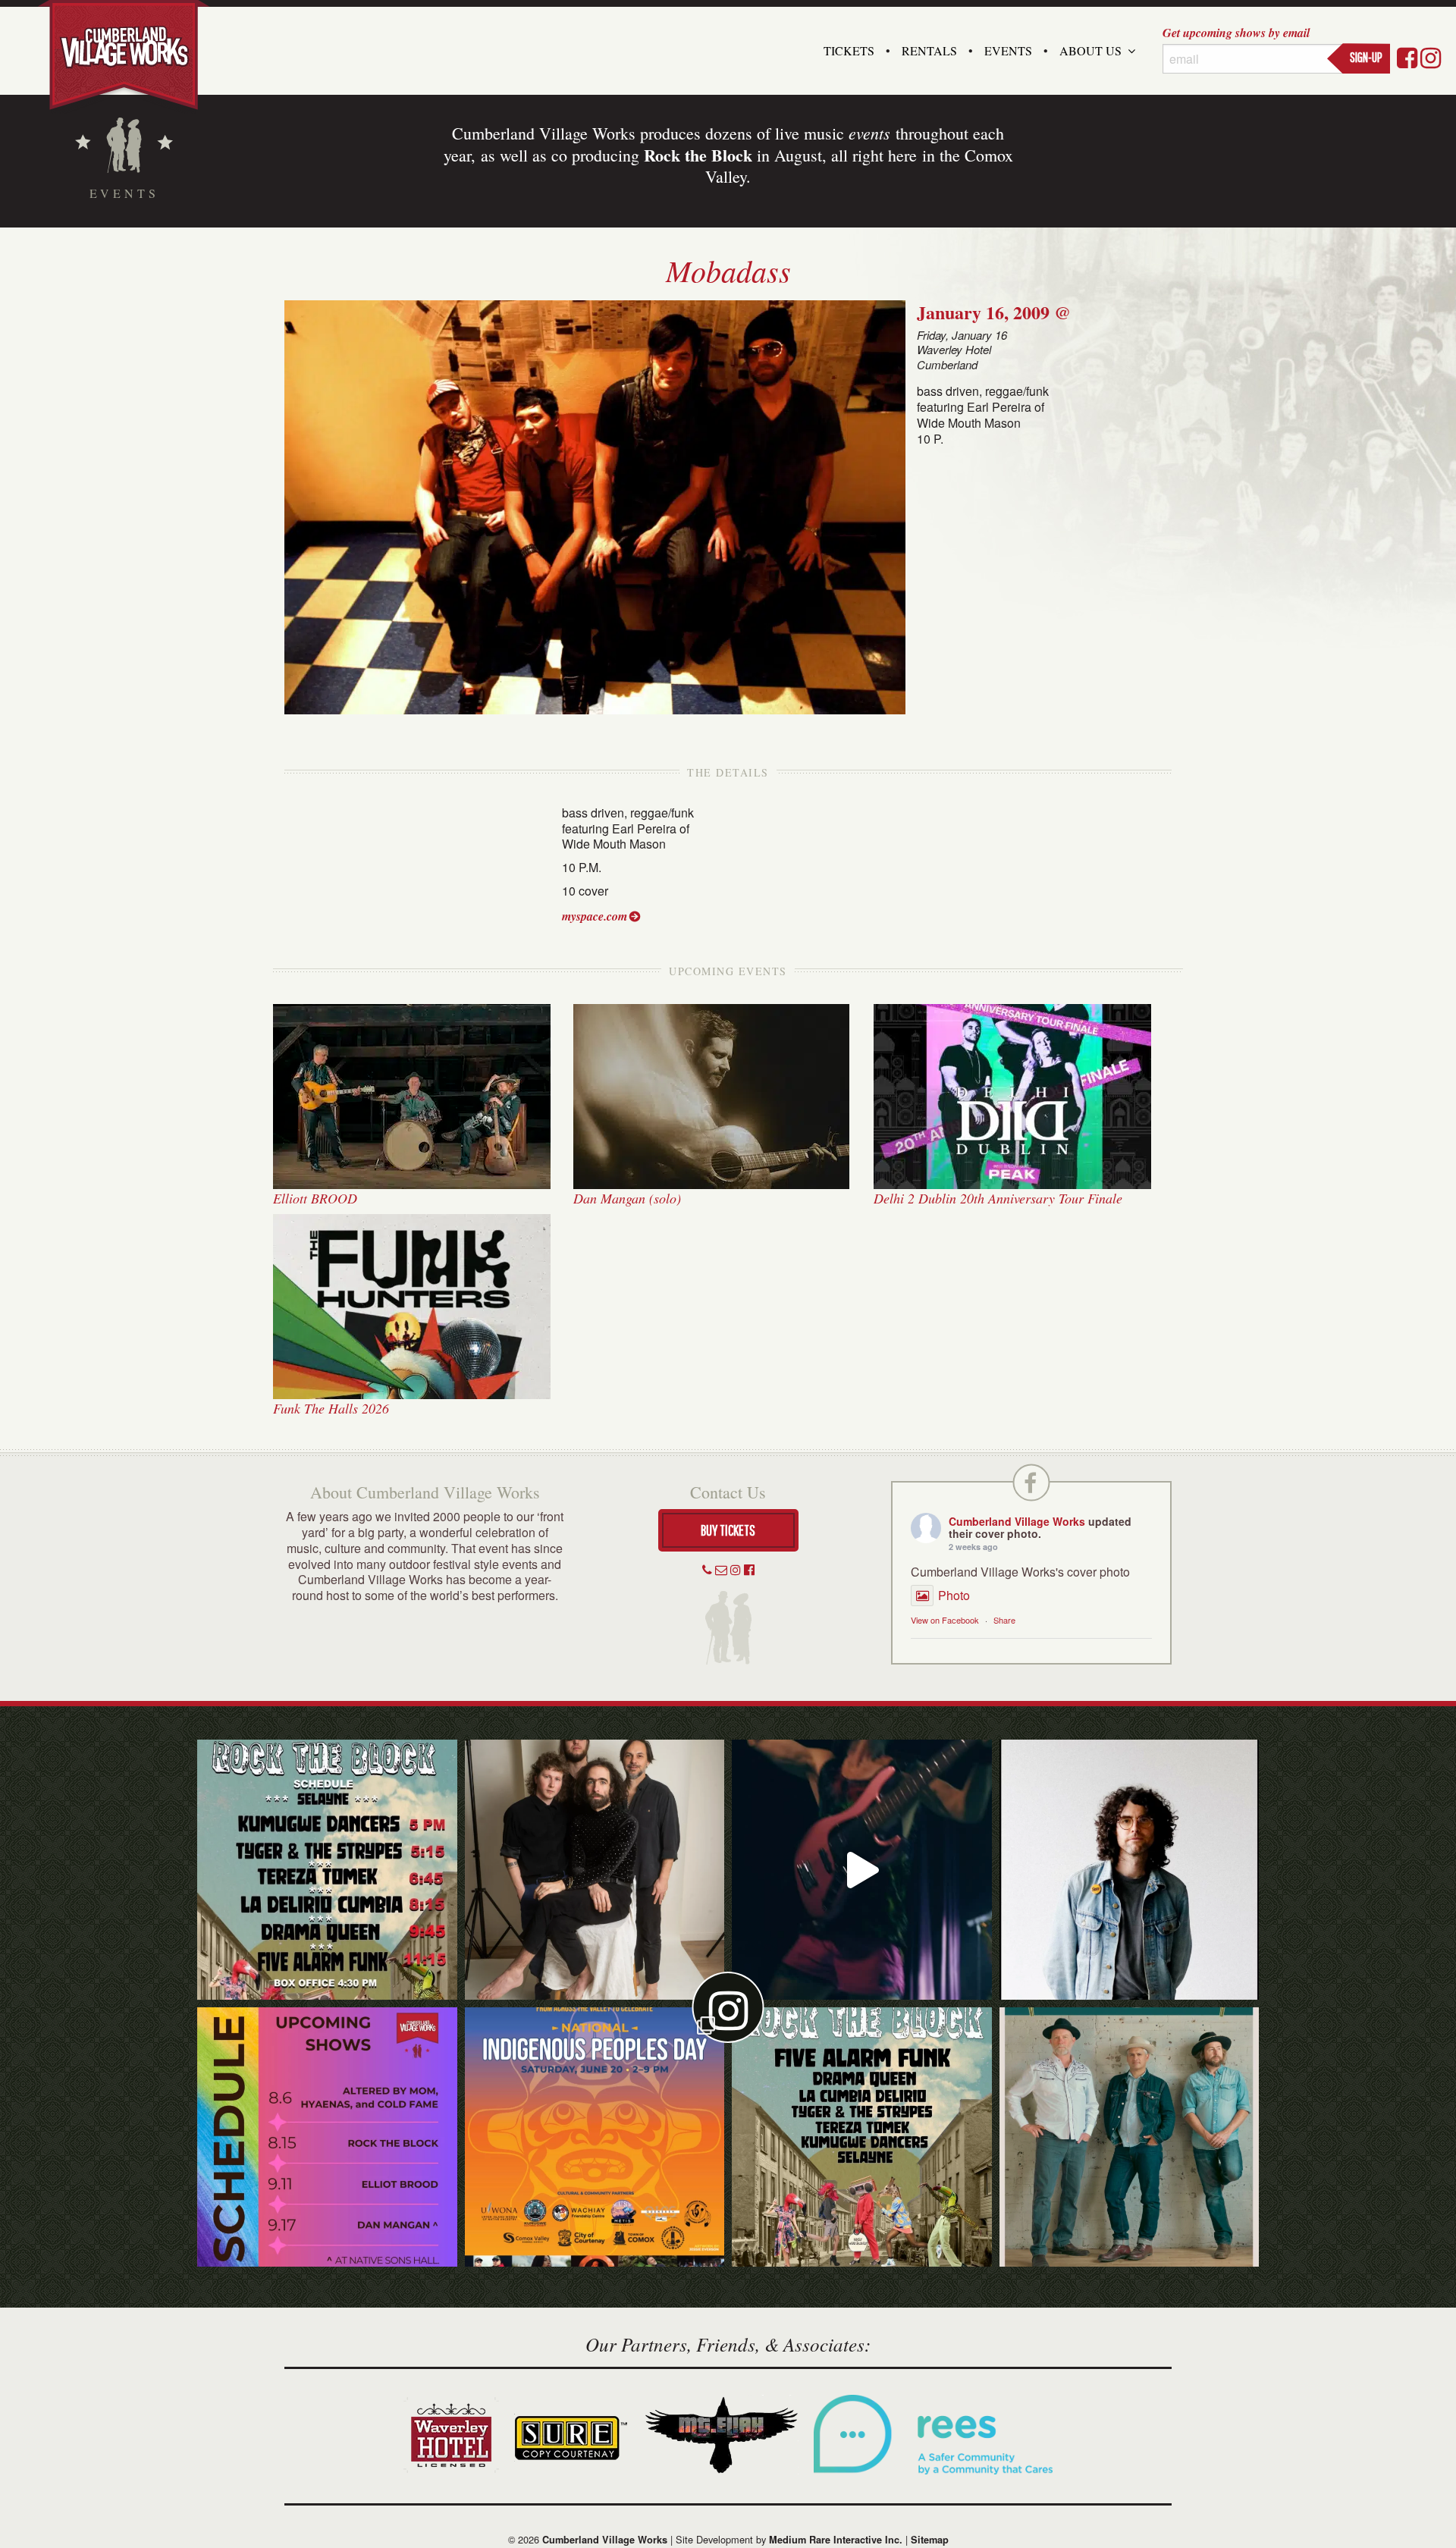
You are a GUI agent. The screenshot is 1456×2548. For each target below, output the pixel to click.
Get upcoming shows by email (1236, 33)
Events (1008, 50)
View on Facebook (945, 1620)
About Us (1090, 50)
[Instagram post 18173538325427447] (327, 1870)
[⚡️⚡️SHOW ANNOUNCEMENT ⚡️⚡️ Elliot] (1130, 2137)
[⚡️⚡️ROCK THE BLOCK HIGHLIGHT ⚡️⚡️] (595, 1870)
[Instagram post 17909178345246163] (595, 2137)
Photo (954, 1595)
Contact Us (728, 1492)
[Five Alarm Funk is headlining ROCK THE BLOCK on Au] (862, 1870)
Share (1004, 1620)
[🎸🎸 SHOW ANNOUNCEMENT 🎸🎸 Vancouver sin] (1130, 1870)
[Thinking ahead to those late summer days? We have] (327, 2137)
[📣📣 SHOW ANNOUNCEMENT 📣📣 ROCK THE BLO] (862, 2137)
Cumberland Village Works (1017, 1521)
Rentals (929, 50)
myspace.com (595, 916)
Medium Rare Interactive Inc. (836, 2540)
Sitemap (930, 2540)
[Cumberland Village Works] (124, 55)
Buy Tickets (728, 1530)
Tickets (849, 50)
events (869, 133)
